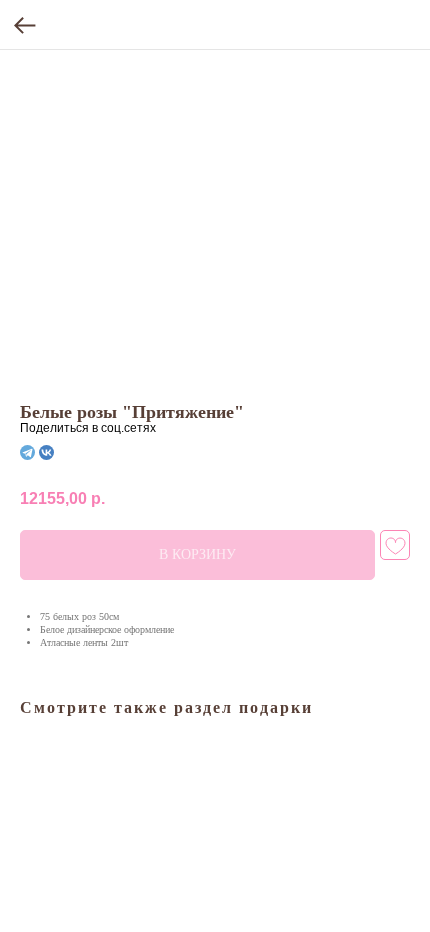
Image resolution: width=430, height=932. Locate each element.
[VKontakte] (46, 452)
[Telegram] (27, 452)
